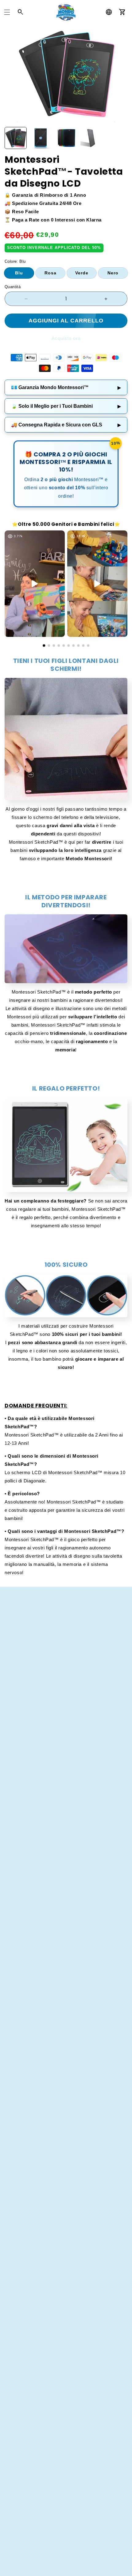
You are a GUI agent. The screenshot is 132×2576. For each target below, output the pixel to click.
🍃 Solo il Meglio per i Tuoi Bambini (66, 406)
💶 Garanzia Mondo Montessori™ (66, 387)
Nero (113, 273)
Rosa (50, 273)
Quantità (13, 287)
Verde (82, 273)
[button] (7, 12)
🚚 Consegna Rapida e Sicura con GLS (66, 425)
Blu (19, 273)
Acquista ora (66, 338)
